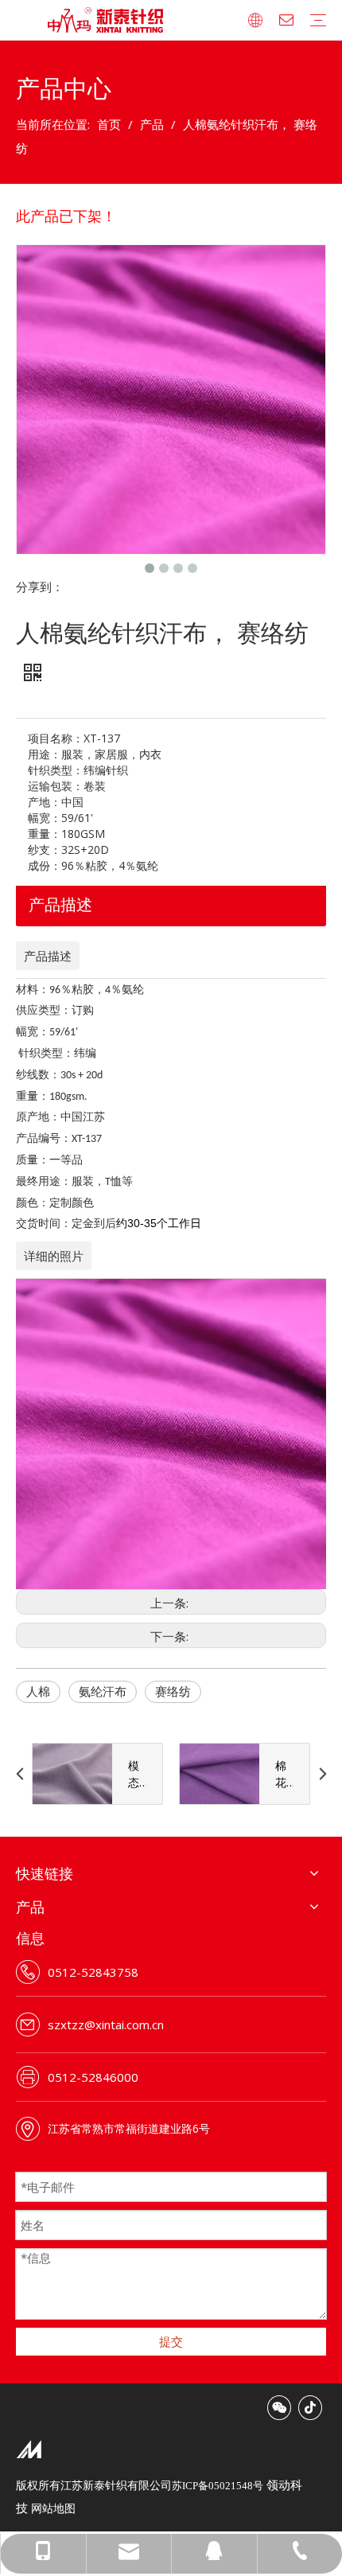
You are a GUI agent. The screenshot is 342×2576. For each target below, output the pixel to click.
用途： (45, 754)
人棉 (38, 1691)
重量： (45, 834)
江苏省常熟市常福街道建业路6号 (129, 2128)
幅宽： (45, 818)
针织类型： (56, 770)
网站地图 (53, 2508)
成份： (45, 865)
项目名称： (56, 738)
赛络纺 (173, 1691)
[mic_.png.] (29, 2449)
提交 (171, 2341)
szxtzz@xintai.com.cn (106, 2025)
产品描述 (60, 904)
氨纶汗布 (103, 1691)
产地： (45, 802)
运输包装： (56, 786)
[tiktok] (310, 2408)
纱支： (45, 850)
